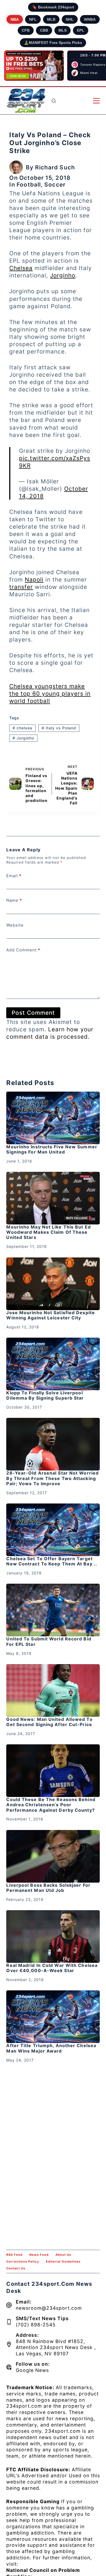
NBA (15, 19)
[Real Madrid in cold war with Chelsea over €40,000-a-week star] (53, 1937)
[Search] (54, 101)
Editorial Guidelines (63, 2262)
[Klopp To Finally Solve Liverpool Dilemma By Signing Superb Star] (53, 1364)
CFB (26, 30)
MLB (51, 19)
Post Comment (33, 1013)
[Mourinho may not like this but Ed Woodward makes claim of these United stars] (53, 1198)
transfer (21, 587)
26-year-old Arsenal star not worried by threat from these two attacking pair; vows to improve (52, 1478)
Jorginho (63, 275)
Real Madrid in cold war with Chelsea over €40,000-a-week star (52, 1968)
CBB (44, 30)
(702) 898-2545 (36, 2325)
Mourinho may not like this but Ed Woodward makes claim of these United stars (48, 1232)
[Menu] (96, 101)
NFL (33, 19)
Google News (32, 2370)
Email (14, 876)
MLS (63, 30)
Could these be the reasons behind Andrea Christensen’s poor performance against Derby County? (51, 1805)
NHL (70, 19)
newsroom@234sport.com (49, 2308)
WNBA (90, 19)
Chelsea (21, 268)
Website (15, 925)
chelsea (22, 728)
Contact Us (16, 2268)
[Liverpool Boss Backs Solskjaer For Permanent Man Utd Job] (53, 1856)
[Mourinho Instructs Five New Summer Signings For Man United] (53, 1118)
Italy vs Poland (59, 728)
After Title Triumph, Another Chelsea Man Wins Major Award (51, 2048)
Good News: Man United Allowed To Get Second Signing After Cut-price (49, 1722)
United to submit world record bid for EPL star (49, 1641)
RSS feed (14, 2255)
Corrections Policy (23, 2262)
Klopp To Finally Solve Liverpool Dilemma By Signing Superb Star (45, 1395)
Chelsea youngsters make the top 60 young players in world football (50, 694)
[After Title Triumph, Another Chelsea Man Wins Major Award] (53, 2017)
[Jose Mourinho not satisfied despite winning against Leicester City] (53, 1284)
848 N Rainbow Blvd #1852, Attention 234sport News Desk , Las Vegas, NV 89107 (56, 2348)
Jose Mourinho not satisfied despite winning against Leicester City (51, 1315)
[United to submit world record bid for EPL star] (53, 1610)
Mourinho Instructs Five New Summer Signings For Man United (52, 1149)
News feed (39, 2255)
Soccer (55, 185)
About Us (63, 2255)
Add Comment (23, 950)
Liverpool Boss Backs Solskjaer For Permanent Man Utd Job (48, 1888)
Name (14, 900)
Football (29, 185)
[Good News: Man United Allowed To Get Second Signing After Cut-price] (53, 1690)
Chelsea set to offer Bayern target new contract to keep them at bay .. (52, 1561)
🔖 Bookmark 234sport (53, 7)
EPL (81, 30)
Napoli (34, 579)
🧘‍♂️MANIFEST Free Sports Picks (53, 43)
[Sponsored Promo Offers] (34, 66)
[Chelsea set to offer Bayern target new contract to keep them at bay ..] (53, 1530)
